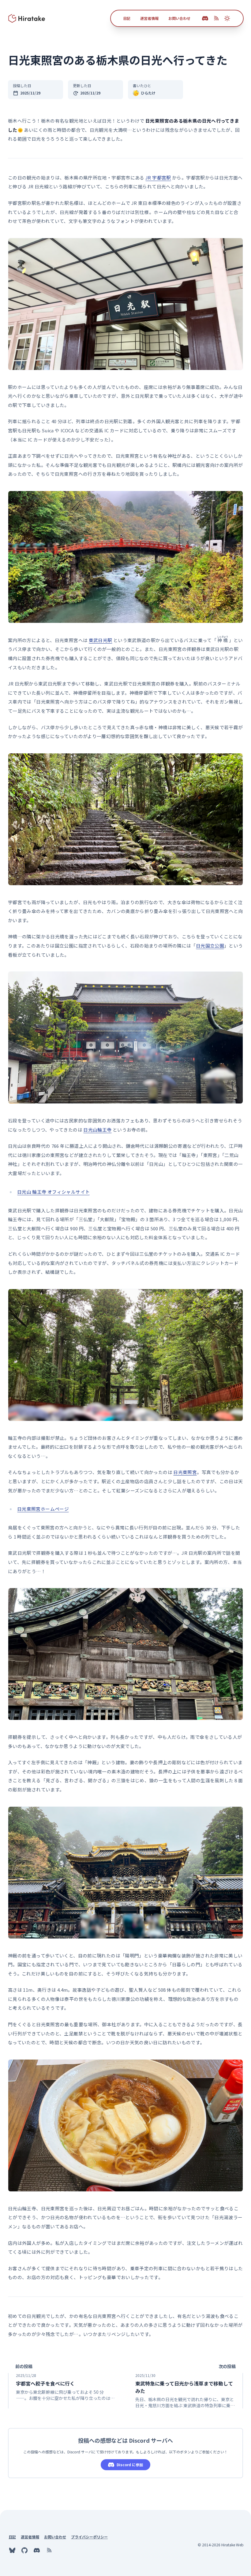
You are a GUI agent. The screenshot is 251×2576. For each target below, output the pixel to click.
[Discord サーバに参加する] (205, 18)
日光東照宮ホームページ (43, 1509)
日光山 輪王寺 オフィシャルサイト (53, 1192)
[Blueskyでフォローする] (12, 2550)
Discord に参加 (130, 2465)
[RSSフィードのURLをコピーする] (216, 18)
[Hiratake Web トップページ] (27, 18)
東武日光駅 (101, 640)
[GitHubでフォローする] (24, 2550)
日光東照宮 (185, 1472)
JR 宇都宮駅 (158, 177)
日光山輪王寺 (97, 1130)
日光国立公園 (210, 946)
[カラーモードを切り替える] (227, 18)
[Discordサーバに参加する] (37, 2550)
